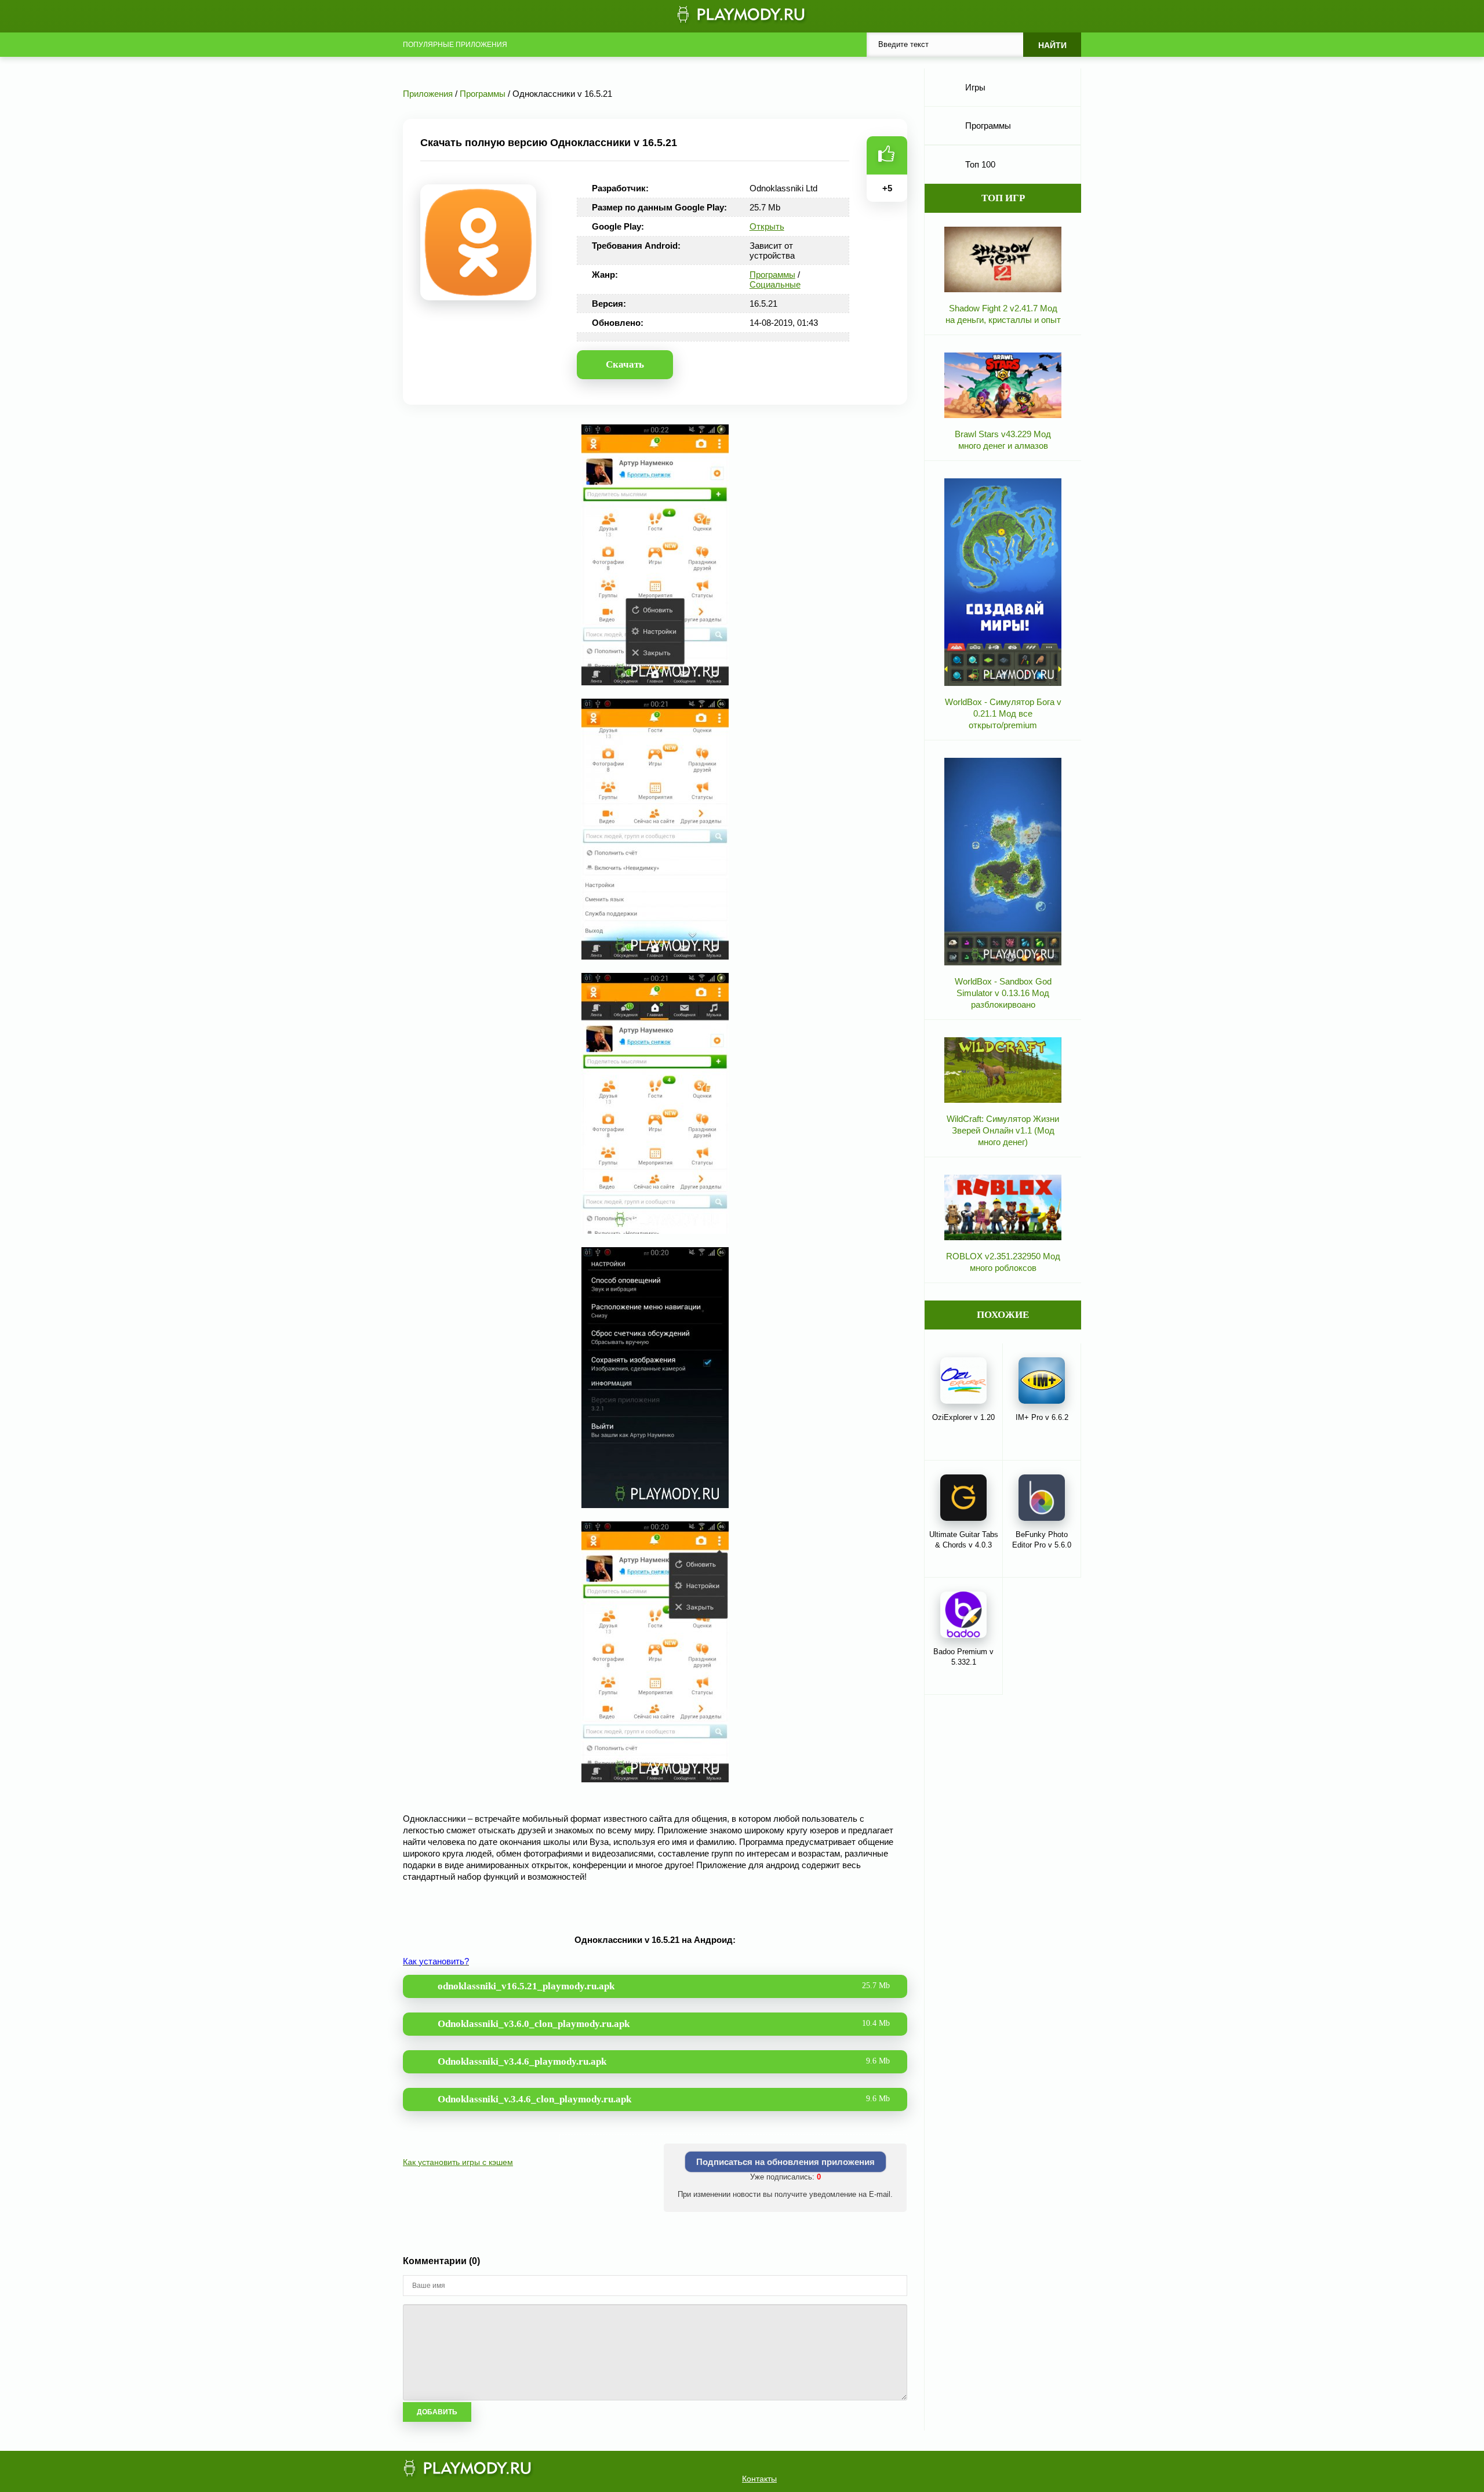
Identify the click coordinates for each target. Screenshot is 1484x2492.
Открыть (767, 226)
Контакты (759, 2479)
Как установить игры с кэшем (458, 2162)
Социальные (775, 284)
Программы (772, 275)
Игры (975, 87)
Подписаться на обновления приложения (785, 2162)
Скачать (625, 364)
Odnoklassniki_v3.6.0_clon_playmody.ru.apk (664, 2024)
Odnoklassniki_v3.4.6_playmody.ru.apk (664, 2061)
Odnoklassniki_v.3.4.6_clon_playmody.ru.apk (664, 2099)
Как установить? (436, 1961)
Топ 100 (980, 164)
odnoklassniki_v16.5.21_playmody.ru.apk (664, 1986)
